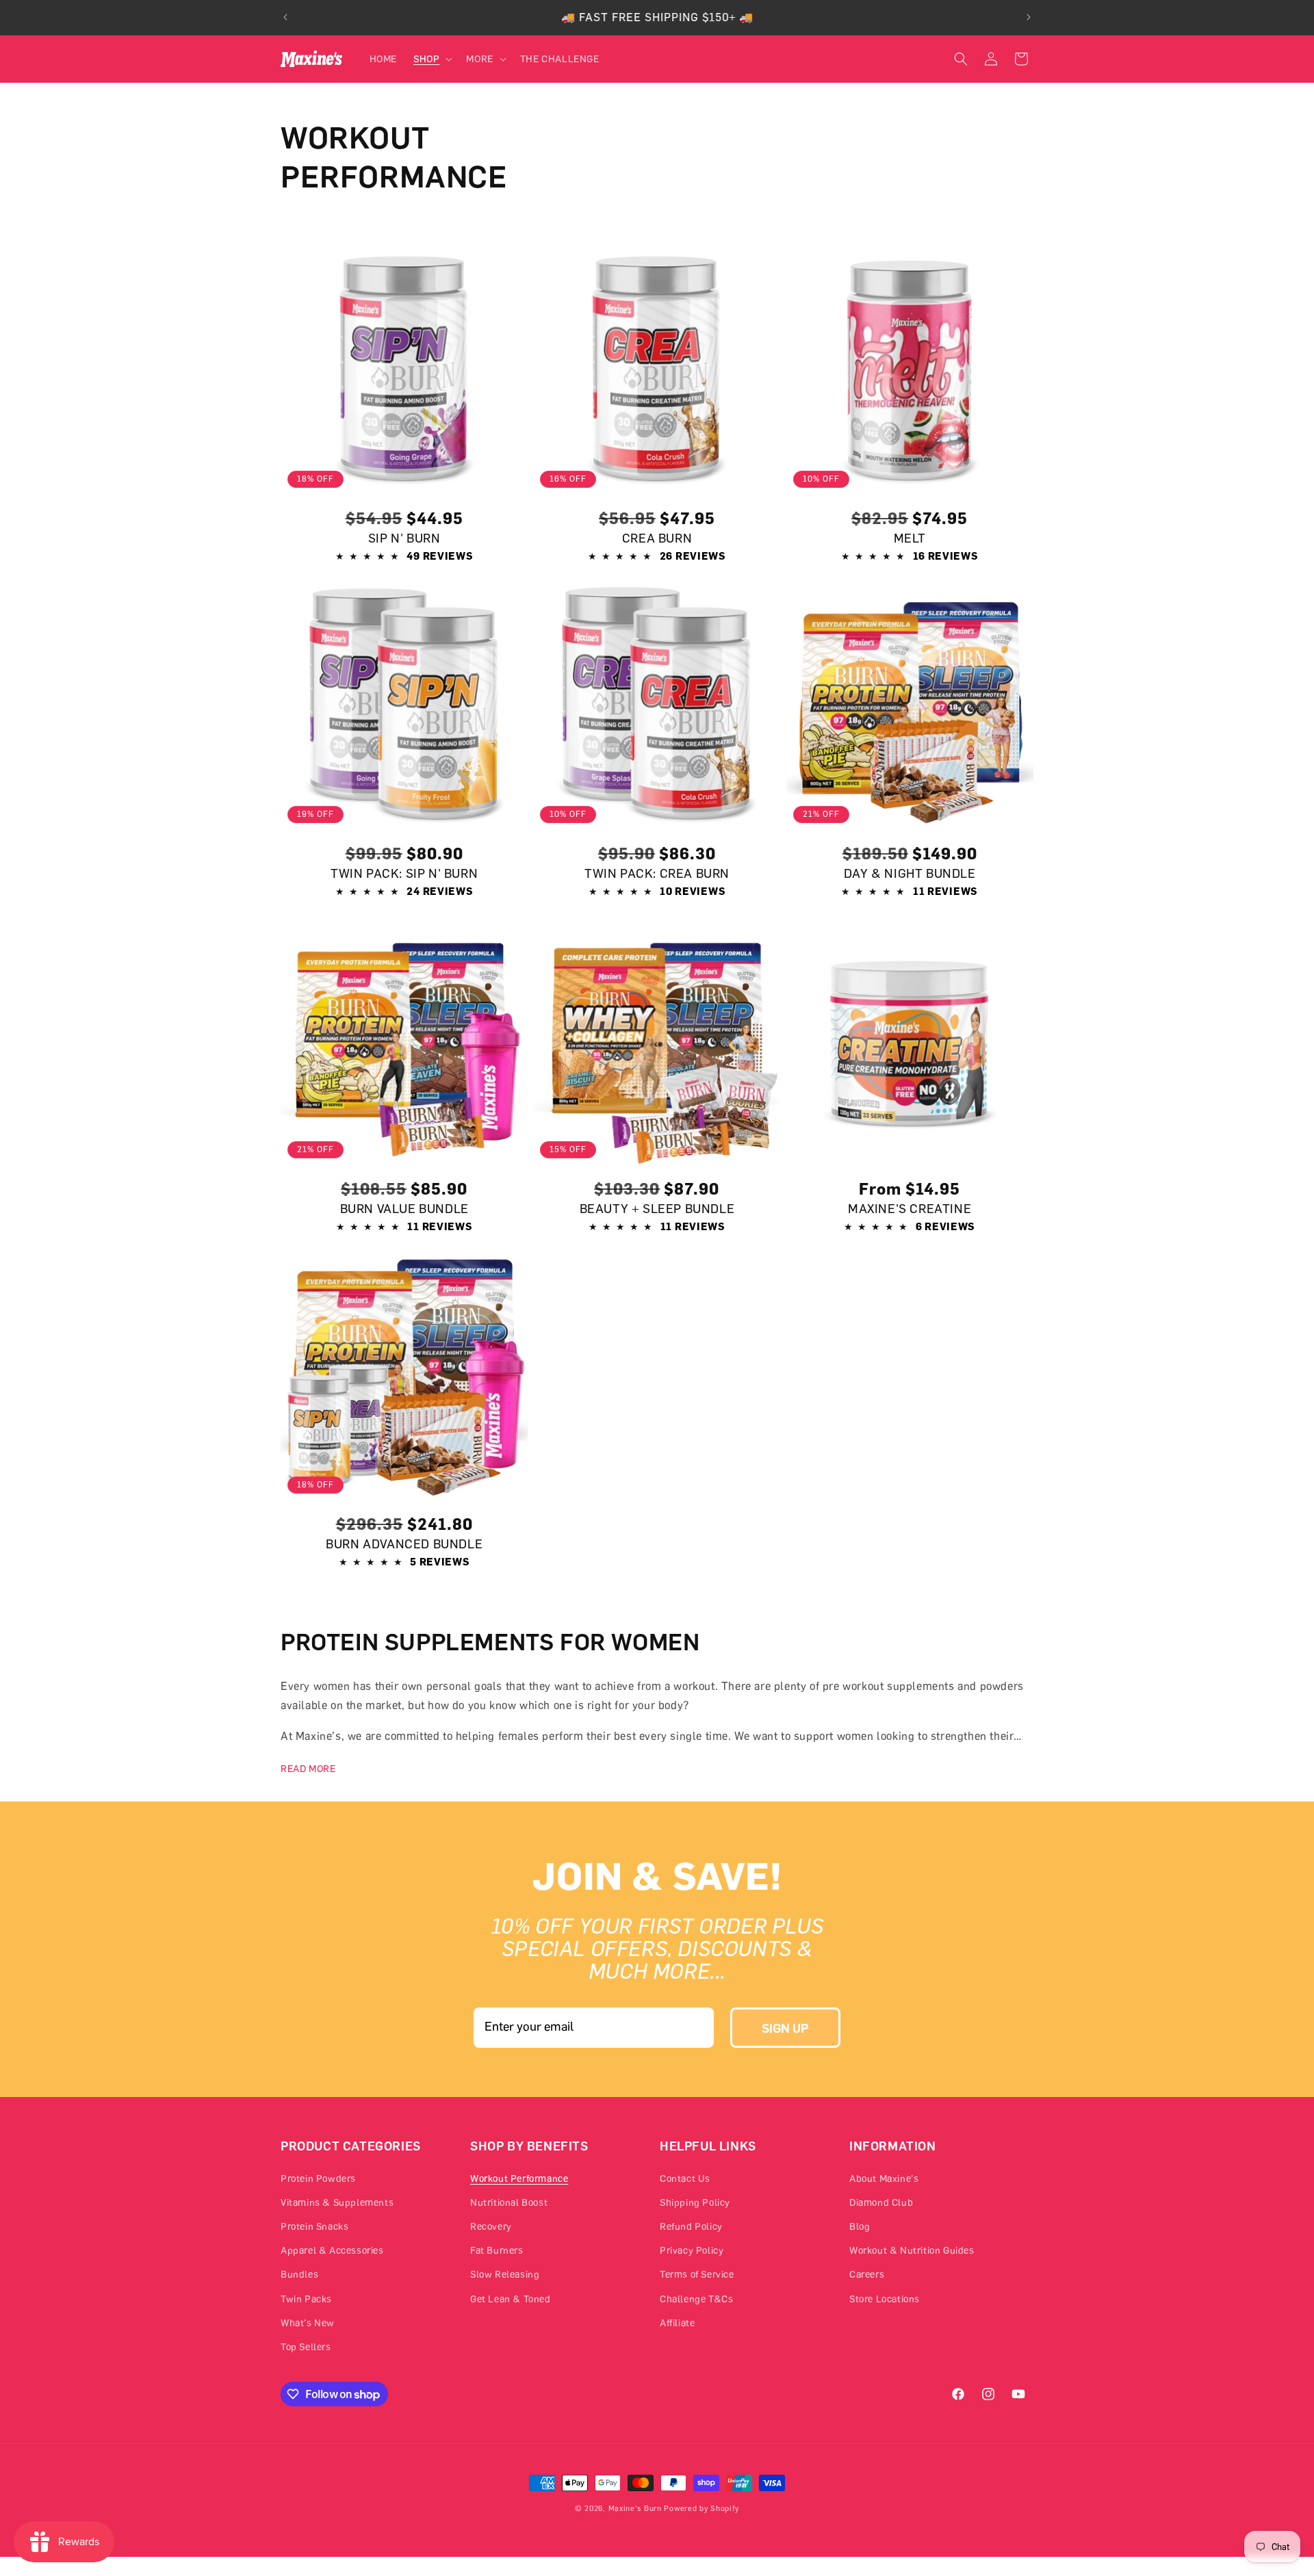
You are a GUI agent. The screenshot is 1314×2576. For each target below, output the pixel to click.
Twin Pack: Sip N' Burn (404, 873)
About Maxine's (884, 2178)
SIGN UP (785, 2028)
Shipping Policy (695, 2202)
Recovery (491, 2226)
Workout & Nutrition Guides (912, 2250)
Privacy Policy (692, 2250)
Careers (867, 2274)
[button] (431, 59)
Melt (910, 538)
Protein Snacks (314, 2226)
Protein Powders (318, 2178)
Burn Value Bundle (404, 1208)
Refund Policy (691, 2226)
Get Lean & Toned (511, 2299)
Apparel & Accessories (332, 2250)
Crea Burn (657, 538)
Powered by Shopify (701, 2508)
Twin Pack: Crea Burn (657, 873)
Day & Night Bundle (910, 873)
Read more (308, 1768)
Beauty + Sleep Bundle (657, 1208)
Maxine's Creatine (910, 1208)
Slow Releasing (505, 2274)
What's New (308, 2323)
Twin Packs (306, 2299)
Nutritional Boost (509, 2202)
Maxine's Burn (635, 2508)
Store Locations (885, 2299)
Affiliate (677, 2323)
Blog (860, 2226)
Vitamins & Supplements (337, 2202)
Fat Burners (497, 2250)
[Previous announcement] (285, 17)
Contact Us (685, 2178)
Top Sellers (306, 2346)
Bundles (299, 2274)
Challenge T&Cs (696, 2299)
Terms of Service (697, 2274)
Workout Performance (519, 2178)
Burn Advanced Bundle (404, 1544)
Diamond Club (881, 2202)
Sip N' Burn (404, 538)
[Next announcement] (1029, 17)
